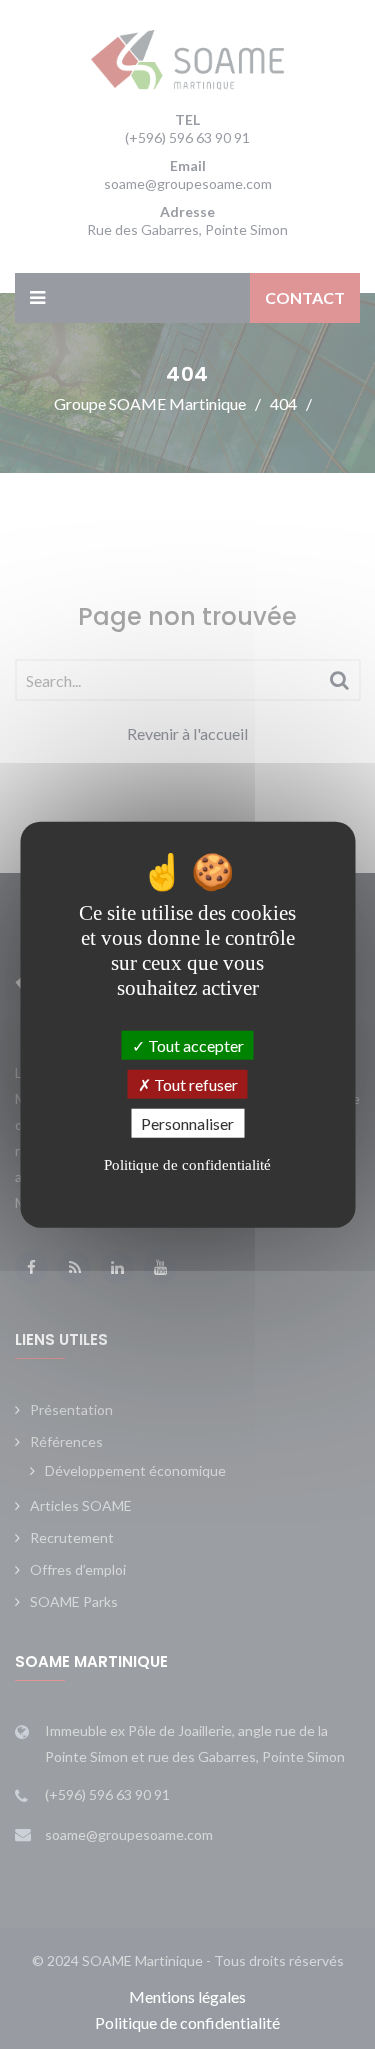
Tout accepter (194, 1044)
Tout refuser (194, 1083)
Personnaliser (187, 1123)
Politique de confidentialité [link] (187, 1165)
